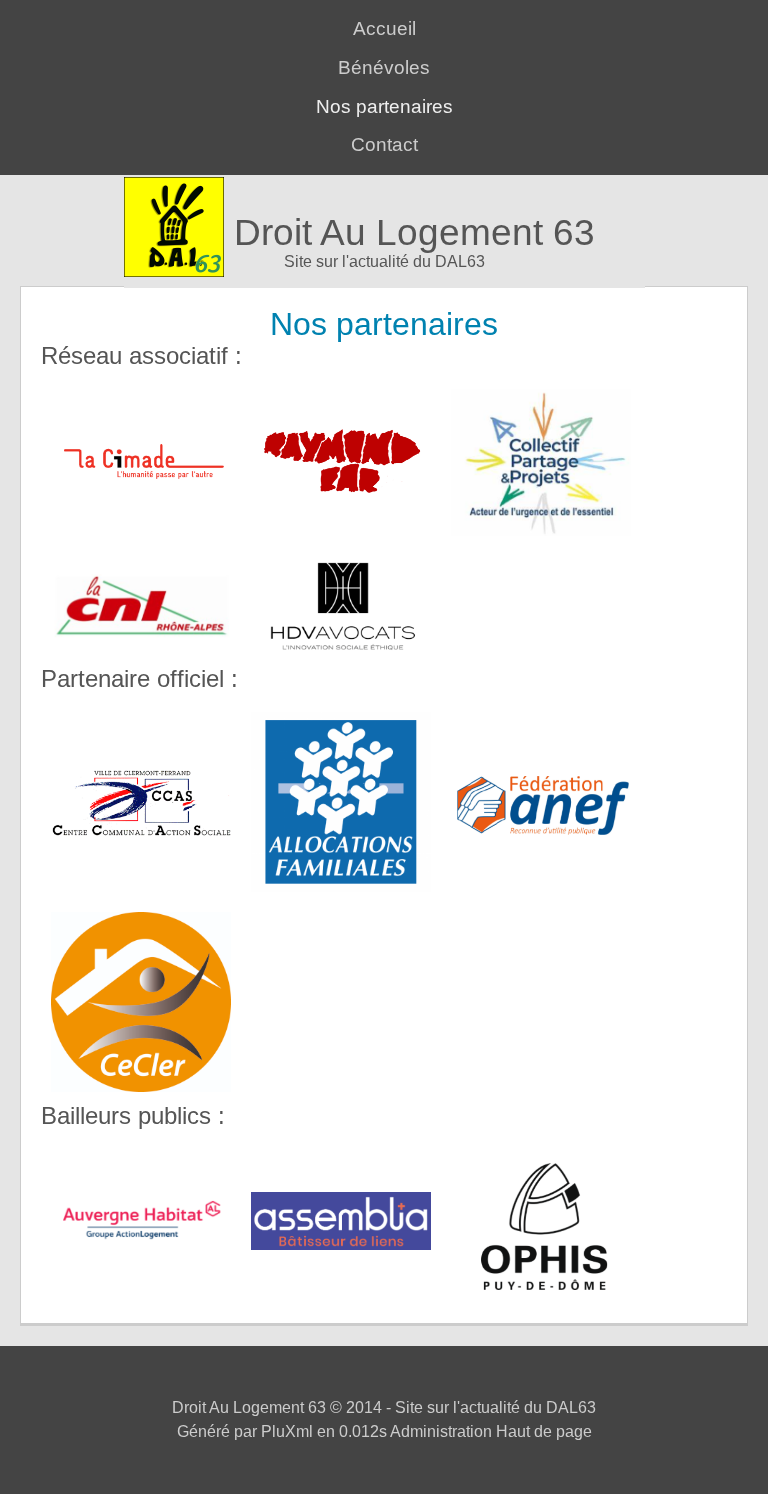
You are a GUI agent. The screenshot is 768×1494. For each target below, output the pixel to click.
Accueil (384, 28)
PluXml (287, 1431)
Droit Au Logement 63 (414, 232)
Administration (441, 1431)
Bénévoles (384, 67)
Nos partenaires (384, 106)
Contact (384, 144)
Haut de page (544, 1431)
